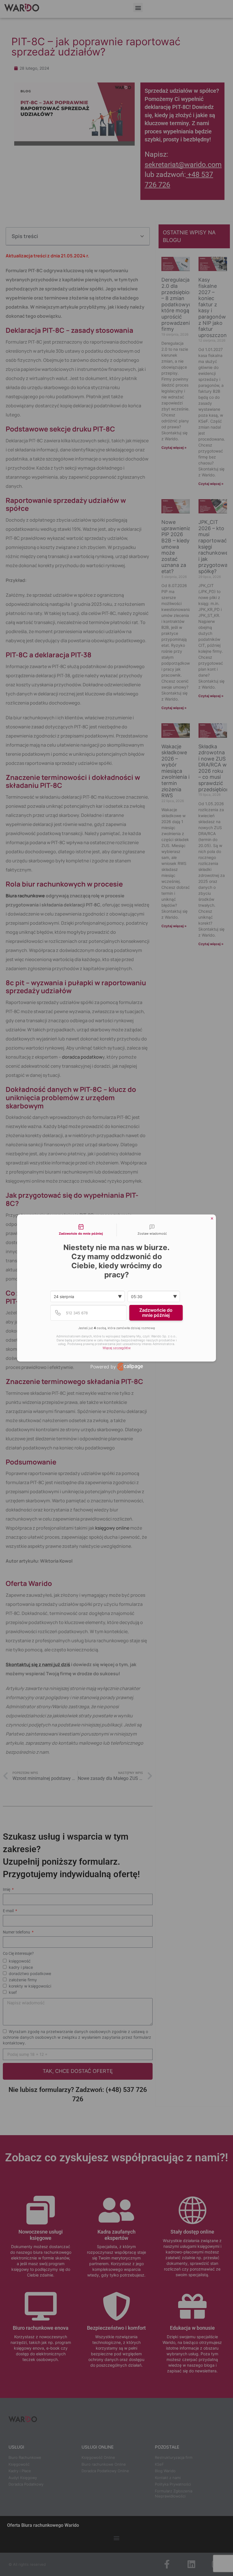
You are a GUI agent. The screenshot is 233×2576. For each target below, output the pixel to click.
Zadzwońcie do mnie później (156, 1313)
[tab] (81, 1230)
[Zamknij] (212, 1218)
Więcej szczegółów (117, 1348)
